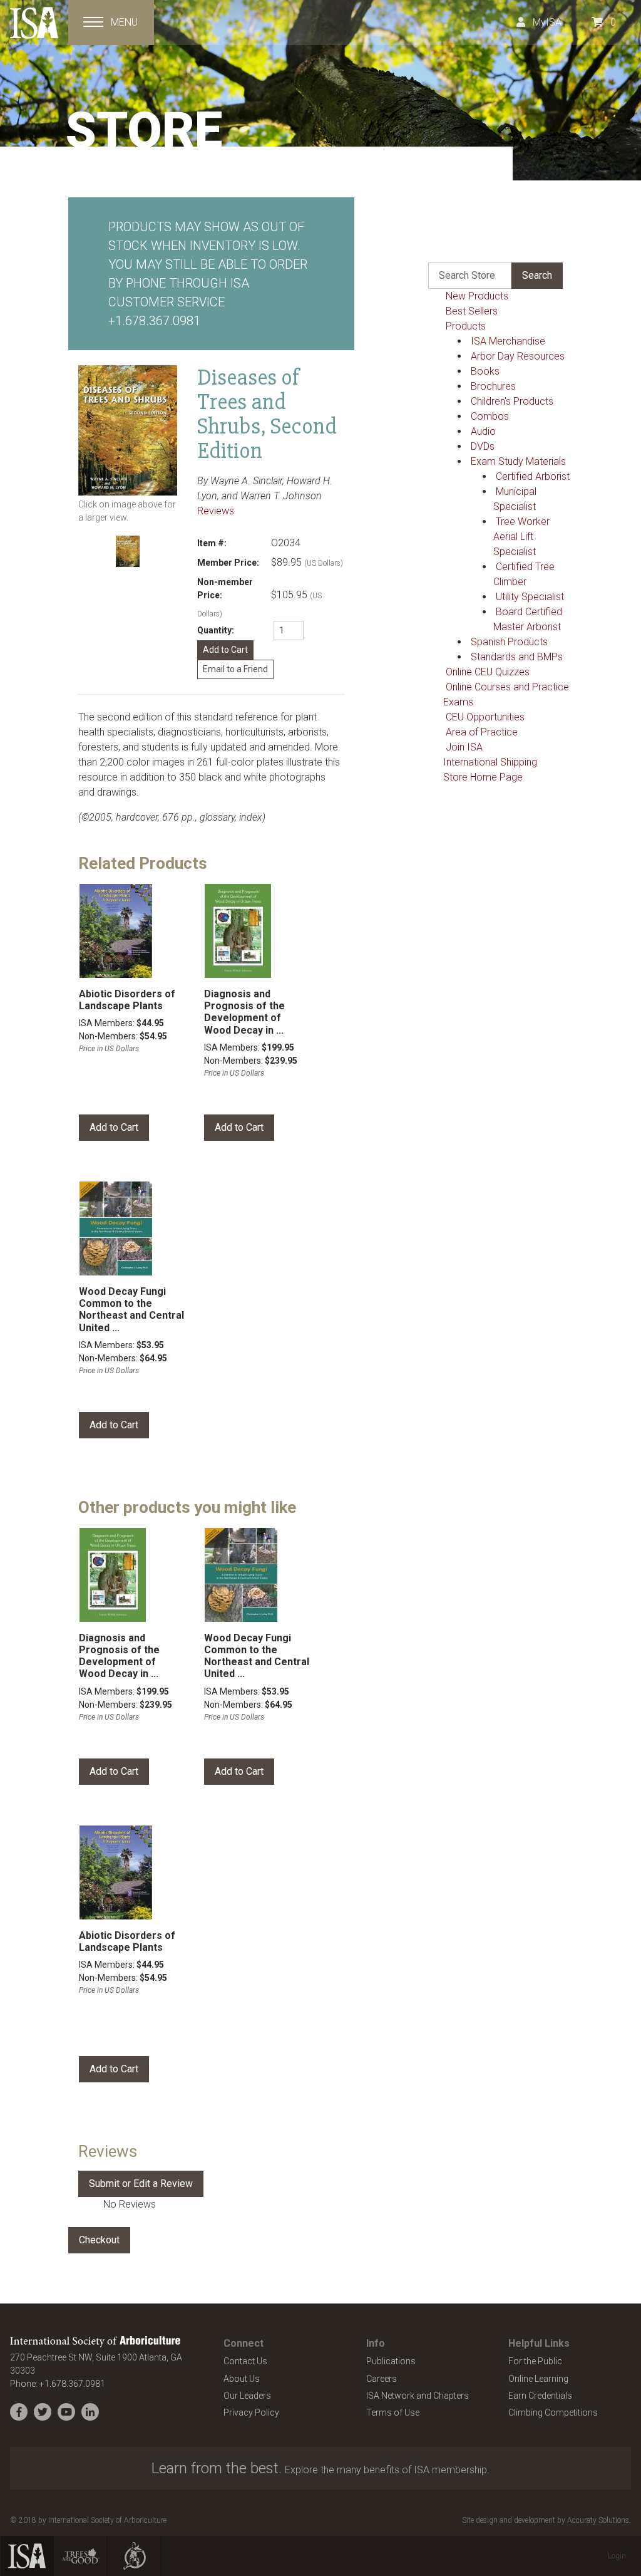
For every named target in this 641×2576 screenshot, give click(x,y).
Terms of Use (393, 2412)
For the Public (535, 2361)
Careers (382, 2379)
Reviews (216, 511)
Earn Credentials (540, 2396)
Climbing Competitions (553, 2412)
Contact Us (245, 2361)
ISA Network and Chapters (418, 2396)
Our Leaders (247, 2396)
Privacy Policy (251, 2412)
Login (617, 2556)
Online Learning (538, 2379)
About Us (242, 2379)
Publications (391, 2361)
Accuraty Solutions (598, 2520)
